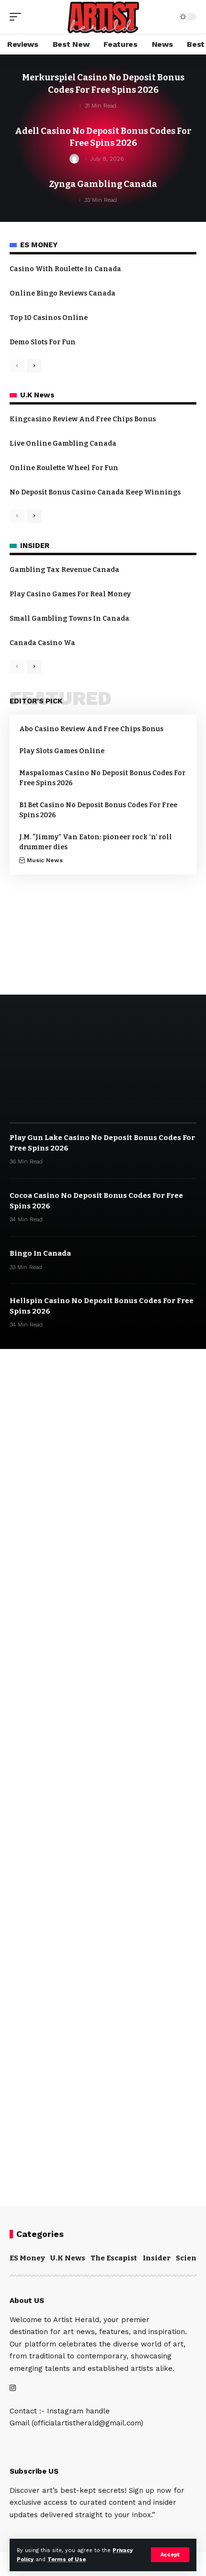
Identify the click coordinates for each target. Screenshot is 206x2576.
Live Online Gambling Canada (63, 444)
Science (190, 2258)
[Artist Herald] (103, 17)
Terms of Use (67, 2560)
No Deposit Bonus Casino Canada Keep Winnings (95, 492)
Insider (157, 2258)
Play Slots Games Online (62, 751)
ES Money (27, 2258)
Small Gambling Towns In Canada (69, 619)
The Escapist (114, 2258)
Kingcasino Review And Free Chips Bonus (83, 419)
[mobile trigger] (18, 17)
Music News (45, 860)
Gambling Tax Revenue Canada (64, 570)
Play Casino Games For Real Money (70, 594)
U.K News (68, 2258)
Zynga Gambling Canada (103, 184)
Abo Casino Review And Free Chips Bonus (91, 729)
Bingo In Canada (40, 1253)
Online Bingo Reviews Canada (63, 293)
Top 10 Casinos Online (49, 318)
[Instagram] (13, 2389)
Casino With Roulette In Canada (65, 269)
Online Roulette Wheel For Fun (64, 468)
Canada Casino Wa (42, 643)
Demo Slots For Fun (43, 342)
